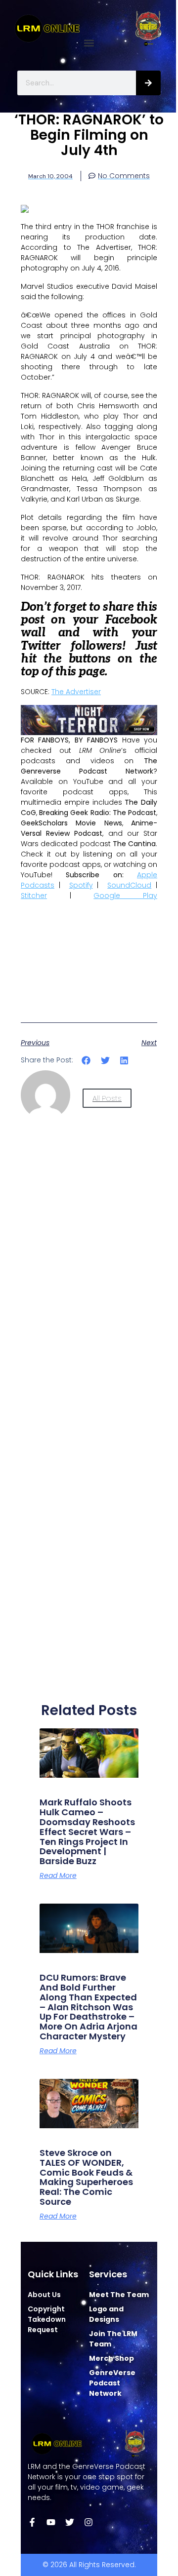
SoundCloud (129, 885)
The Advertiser (76, 692)
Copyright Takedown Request (47, 2319)
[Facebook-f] (32, 2522)
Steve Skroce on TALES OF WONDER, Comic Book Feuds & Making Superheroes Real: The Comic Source (86, 2177)
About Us (44, 2295)
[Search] (148, 83)
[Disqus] (89, 1301)
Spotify (81, 885)
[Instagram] (89, 2522)
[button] (89, 43)
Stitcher (34, 896)
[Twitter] (70, 2522)
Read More (58, 1875)
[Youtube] (51, 2522)
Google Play (125, 896)
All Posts (107, 1098)
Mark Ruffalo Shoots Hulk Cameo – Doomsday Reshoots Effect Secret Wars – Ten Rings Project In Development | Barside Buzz (87, 1832)
